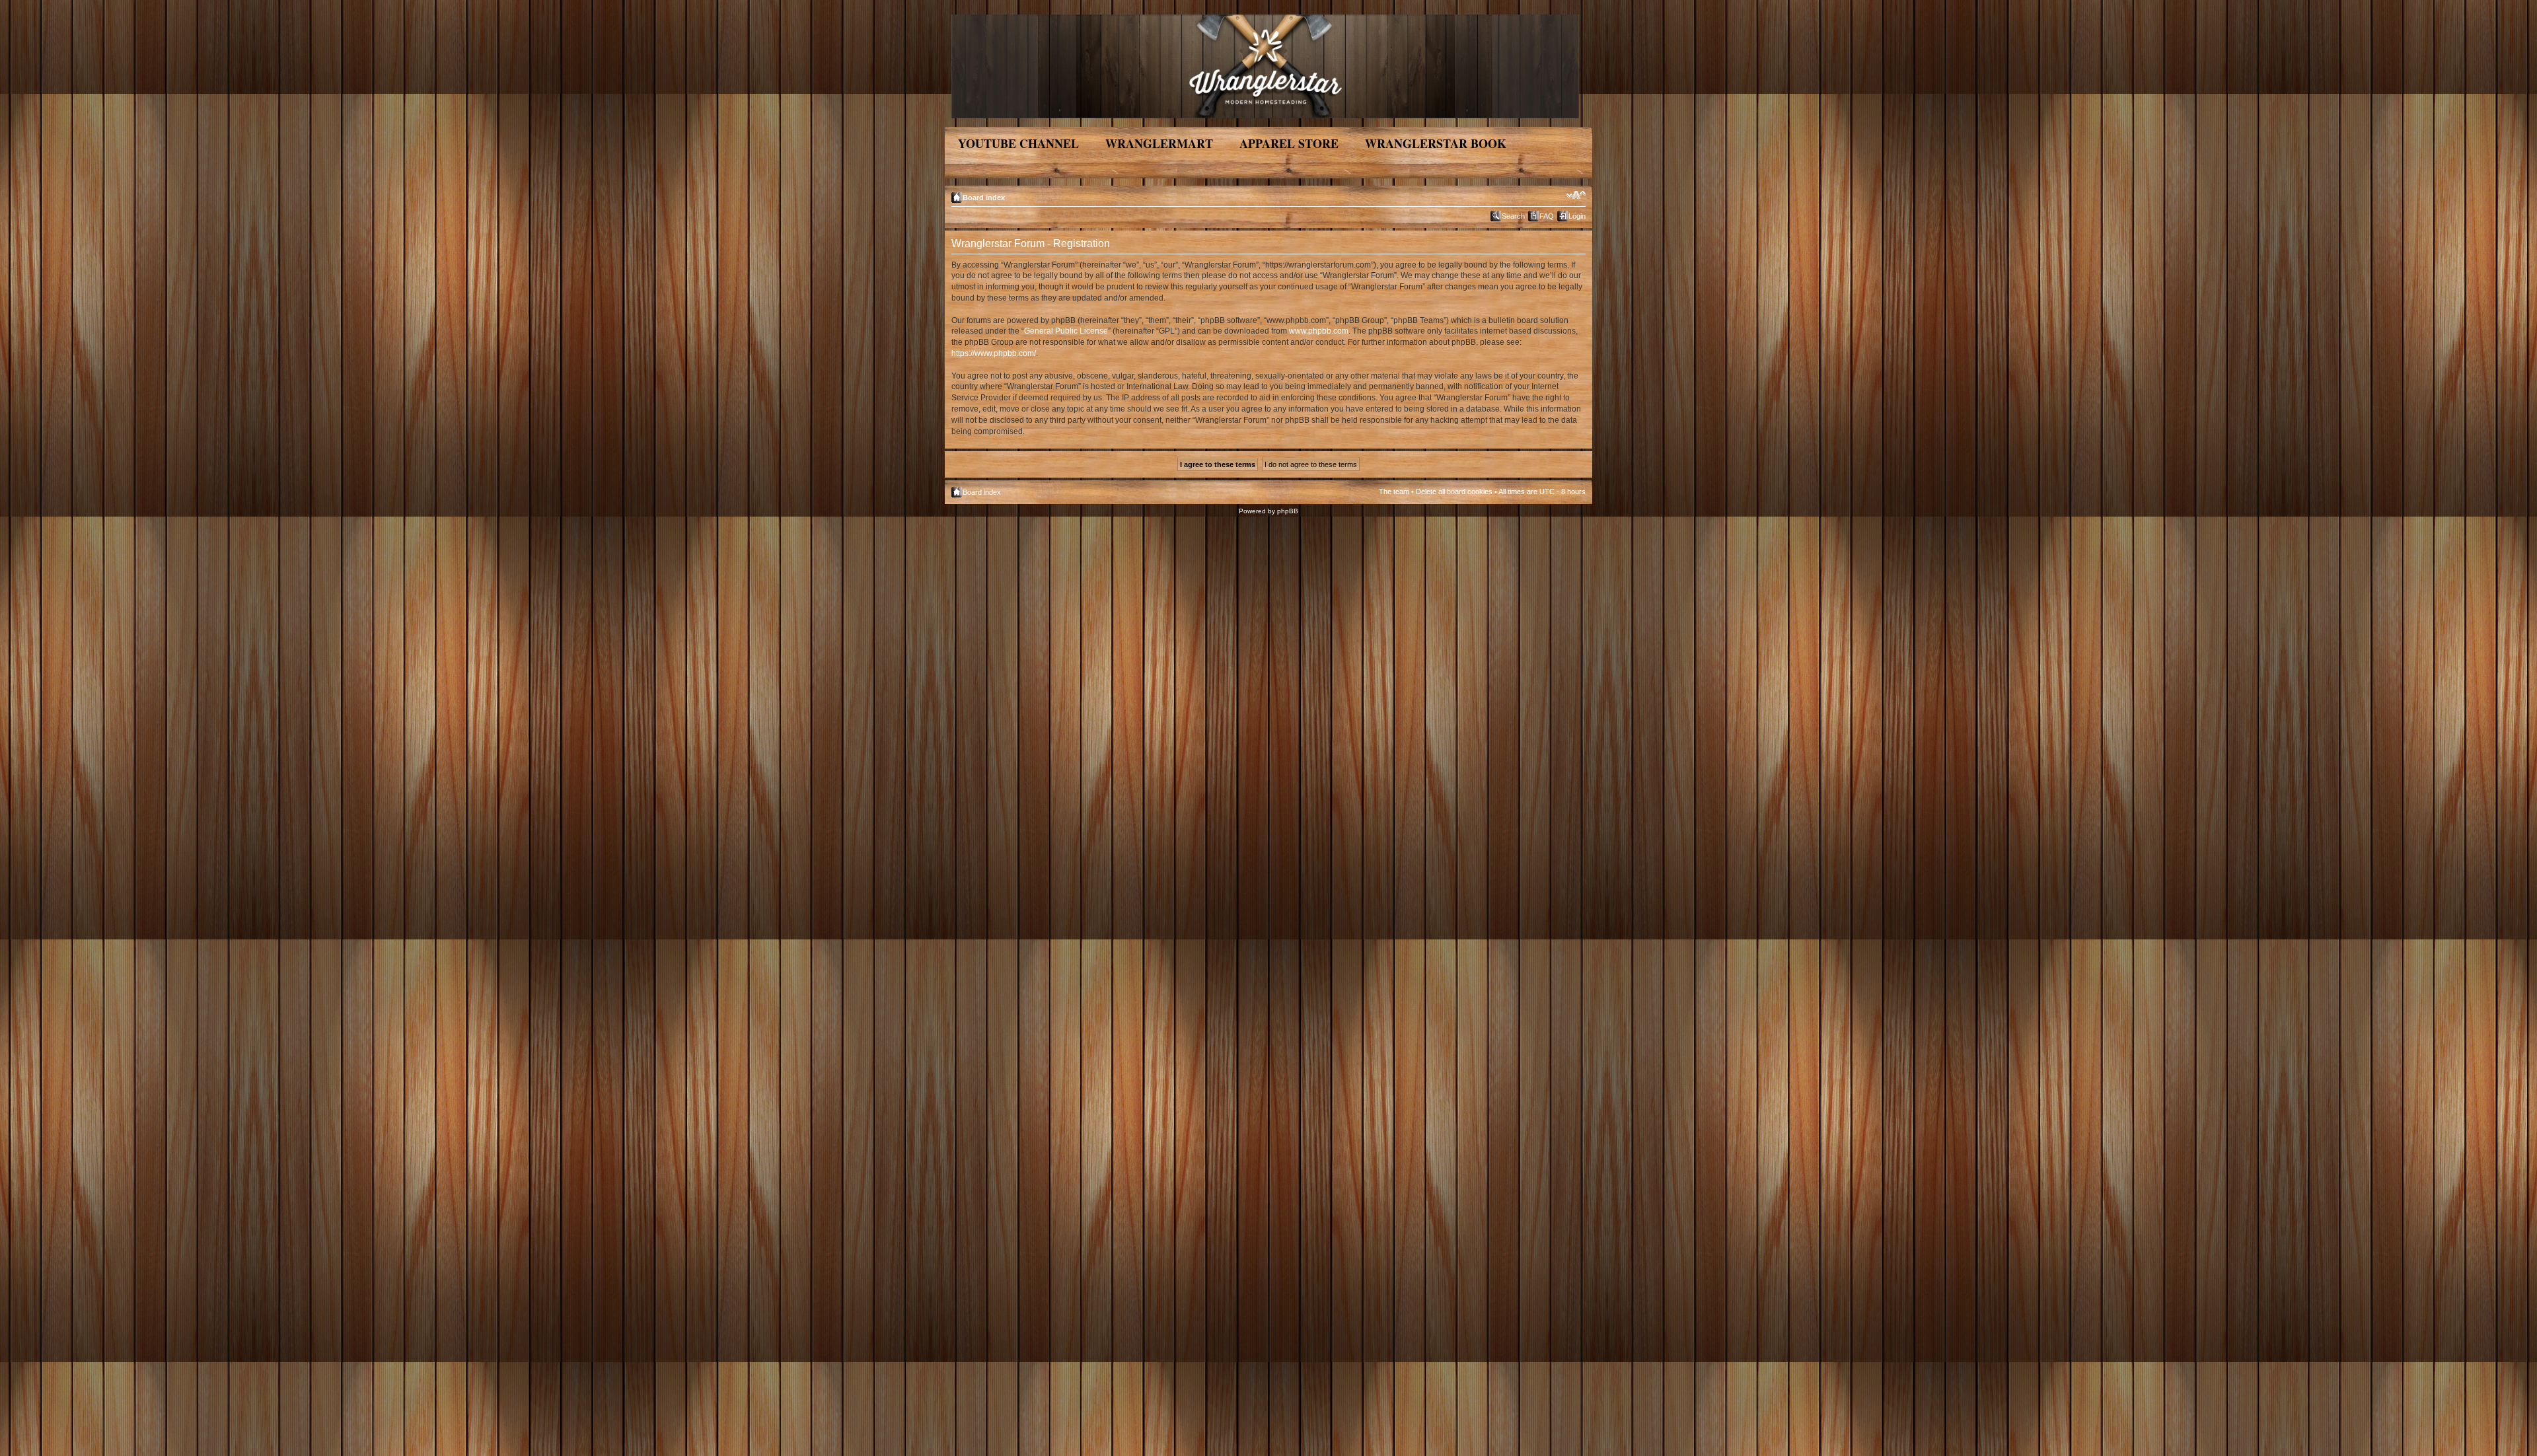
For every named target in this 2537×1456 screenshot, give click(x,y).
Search (1513, 216)
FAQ (1547, 216)
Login (1577, 216)
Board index (984, 198)
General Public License (1066, 331)
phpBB (1288, 511)
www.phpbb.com (1319, 331)
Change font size (1576, 195)
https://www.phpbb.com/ (994, 353)
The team (1394, 491)
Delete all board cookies (1454, 491)
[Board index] (1266, 64)
